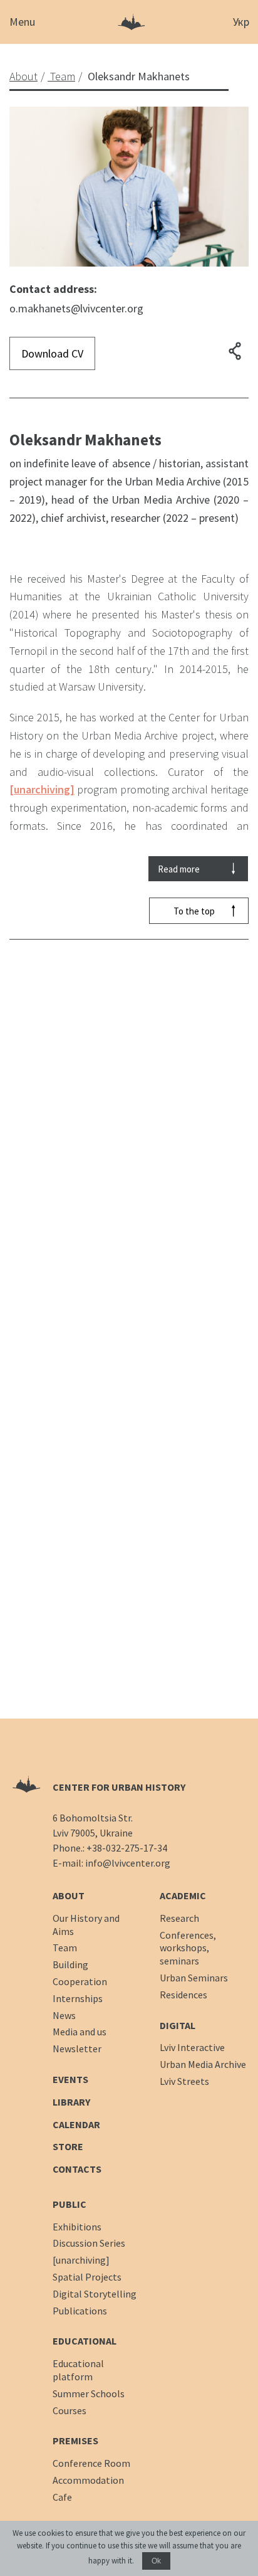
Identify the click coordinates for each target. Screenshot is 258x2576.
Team (65, 1948)
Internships (78, 1998)
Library (71, 2102)
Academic (183, 1895)
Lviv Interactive (192, 2047)
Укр (241, 22)
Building (70, 1964)
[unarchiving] (42, 789)
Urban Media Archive (203, 2064)
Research (179, 1918)
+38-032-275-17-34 (127, 1848)
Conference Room (91, 2463)
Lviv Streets (184, 2081)
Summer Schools (89, 2393)
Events (70, 2079)
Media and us (80, 2032)
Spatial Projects (87, 2277)
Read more (179, 869)
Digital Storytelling (95, 2294)
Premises (75, 2441)
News (64, 2015)
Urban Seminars (194, 1978)
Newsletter (77, 2049)
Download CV (52, 353)
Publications (80, 2311)
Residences (183, 1995)
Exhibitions (77, 2227)
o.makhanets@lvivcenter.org (76, 308)
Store (68, 2146)
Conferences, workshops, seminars (188, 1948)
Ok (156, 2561)
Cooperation (80, 1981)
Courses (70, 2410)
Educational (85, 2341)
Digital (178, 2025)
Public (70, 2204)
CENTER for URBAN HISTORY (119, 1787)
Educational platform (78, 2370)
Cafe (62, 2497)
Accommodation (88, 2480)
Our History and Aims (86, 1925)
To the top (194, 911)
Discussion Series (89, 2243)
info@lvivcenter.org (128, 1863)
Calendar (76, 2124)
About (69, 1895)
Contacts (77, 2169)
